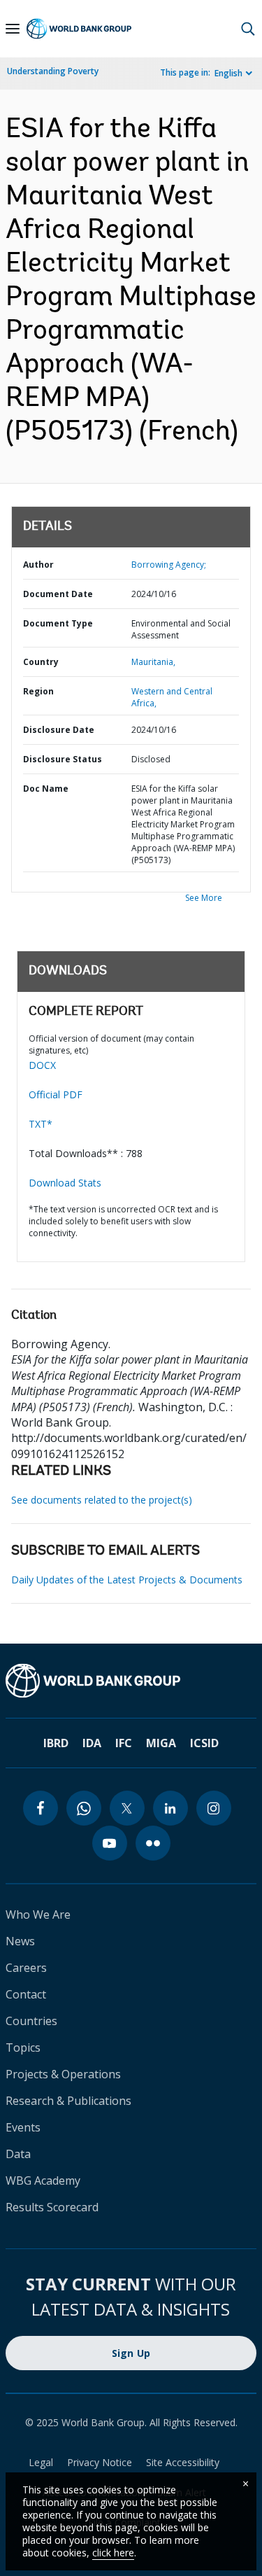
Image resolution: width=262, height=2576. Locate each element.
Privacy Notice (100, 2462)
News (20, 1941)
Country (41, 662)
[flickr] (153, 1843)
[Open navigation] (13, 29)
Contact (26, 1994)
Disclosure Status (63, 759)
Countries (31, 2021)
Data (18, 2154)
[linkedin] (170, 1808)
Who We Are (38, 1914)
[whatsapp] (84, 1808)
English (228, 73)
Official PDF (56, 1094)
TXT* (41, 1124)
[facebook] (41, 1808)
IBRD (56, 1743)
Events (23, 2127)
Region (38, 691)
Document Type (58, 623)
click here (113, 2553)
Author (38, 565)
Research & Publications (68, 2101)
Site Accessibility (183, 2462)
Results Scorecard (52, 2207)
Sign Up (131, 2353)
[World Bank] (131, 1681)
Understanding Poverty (53, 71)
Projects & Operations (63, 2074)
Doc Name (46, 789)
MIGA (161, 1743)
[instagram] (214, 1808)
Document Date (58, 594)
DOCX (42, 1065)
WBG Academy (43, 2180)
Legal (41, 2462)
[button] (248, 29)
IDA (92, 1743)
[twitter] (127, 1808)
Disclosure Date (59, 730)
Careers (26, 1968)
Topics (23, 2047)
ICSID (204, 1743)
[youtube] (110, 1843)
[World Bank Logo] (79, 29)
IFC (124, 1743)
